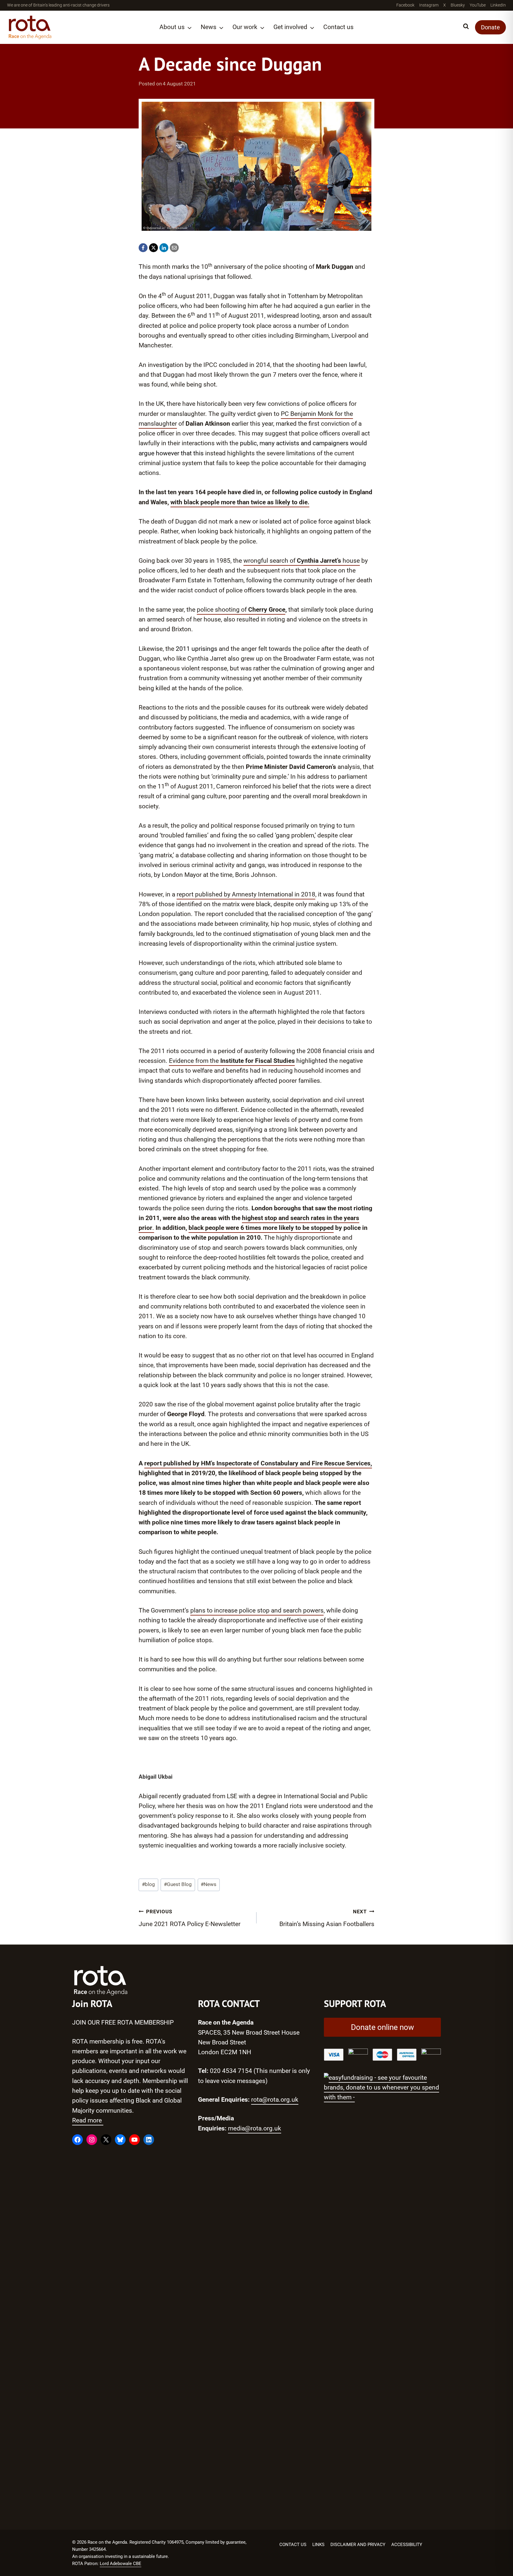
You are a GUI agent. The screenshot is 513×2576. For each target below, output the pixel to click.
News (209, 1884)
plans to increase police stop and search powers (257, 1610)
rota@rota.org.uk (275, 2100)
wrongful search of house (302, 561)
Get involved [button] (290, 27)
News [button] (209, 27)
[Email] (174, 248)
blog (148, 1884)
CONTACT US (293, 2545)
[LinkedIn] (164, 248)
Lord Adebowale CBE (121, 2564)
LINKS (318, 2545)
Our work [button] (245, 27)
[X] (153, 248)
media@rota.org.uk (255, 2128)
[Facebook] (143, 248)
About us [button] (172, 27)
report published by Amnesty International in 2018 (246, 894)
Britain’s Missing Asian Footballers (327, 1918)
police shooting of (241, 610)
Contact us (338, 27)
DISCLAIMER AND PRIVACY (358, 2545)
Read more (88, 2120)
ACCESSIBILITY (407, 2545)
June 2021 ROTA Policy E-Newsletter (190, 1918)
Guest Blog (178, 1884)
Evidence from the (232, 1061)
